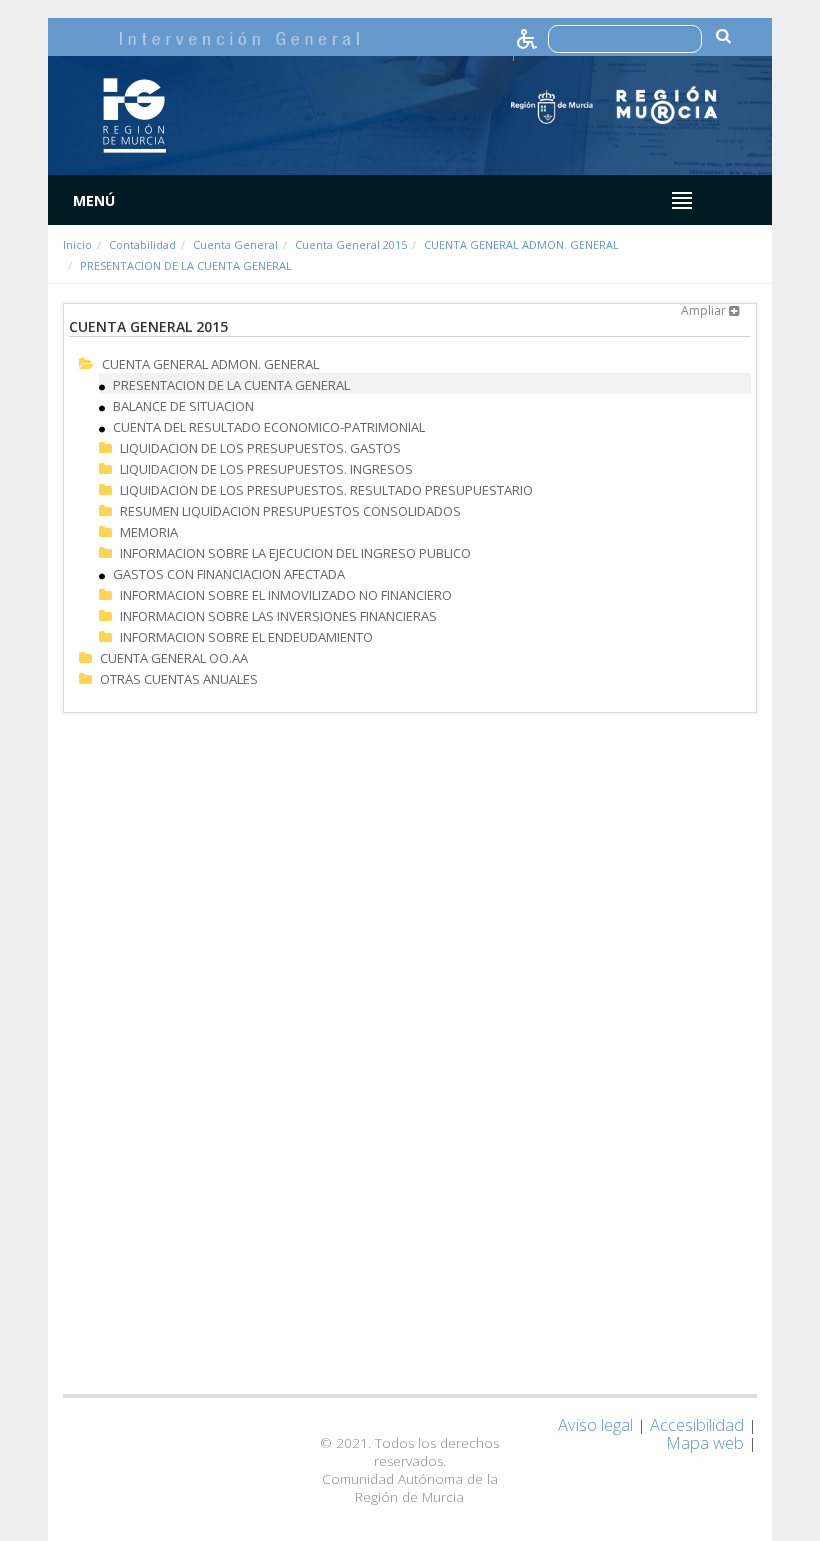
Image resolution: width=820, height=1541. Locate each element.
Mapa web (705, 1442)
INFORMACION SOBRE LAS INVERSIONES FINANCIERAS (278, 616)
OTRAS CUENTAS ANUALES (179, 679)
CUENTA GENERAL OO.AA (174, 658)
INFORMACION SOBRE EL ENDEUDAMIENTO (246, 637)
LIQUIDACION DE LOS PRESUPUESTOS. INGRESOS (266, 469)
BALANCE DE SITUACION (183, 406)
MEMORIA (149, 532)
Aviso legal (595, 1424)
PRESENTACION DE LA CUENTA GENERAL (186, 265)
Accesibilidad (697, 1424)
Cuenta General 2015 (351, 244)
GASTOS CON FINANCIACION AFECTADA (229, 574)
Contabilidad (142, 244)
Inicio (77, 244)
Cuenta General (235, 244)
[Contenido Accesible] (528, 37)
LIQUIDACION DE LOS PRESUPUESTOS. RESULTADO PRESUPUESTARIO (326, 490)
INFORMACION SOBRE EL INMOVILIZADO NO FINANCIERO (286, 595)
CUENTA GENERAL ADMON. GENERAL (521, 244)
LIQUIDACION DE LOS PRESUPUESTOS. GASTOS (260, 448)
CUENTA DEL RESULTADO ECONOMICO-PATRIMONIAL (269, 427)
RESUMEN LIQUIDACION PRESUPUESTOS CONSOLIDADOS (290, 511)
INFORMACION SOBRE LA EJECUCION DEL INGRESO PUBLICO (295, 553)
